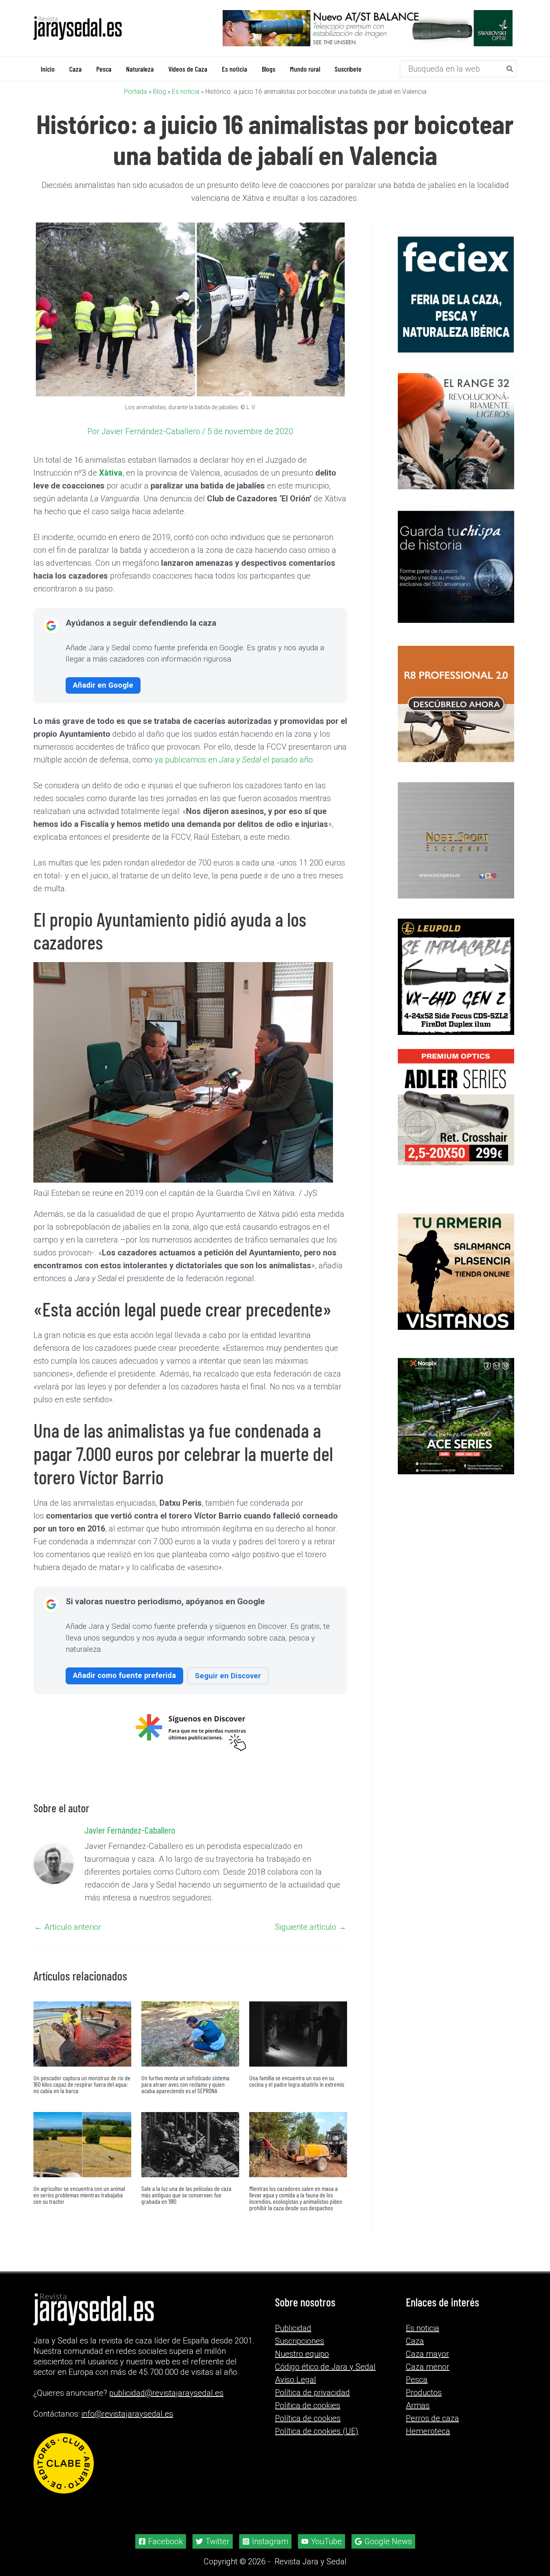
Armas (418, 2405)
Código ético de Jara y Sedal (325, 2367)
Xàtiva (111, 473)
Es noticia (186, 92)
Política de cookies (308, 2418)
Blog (159, 92)
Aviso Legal (296, 2380)
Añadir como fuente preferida (124, 1675)
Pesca (417, 2380)
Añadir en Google (103, 685)
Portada (135, 92)
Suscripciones (300, 2341)
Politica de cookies (308, 2405)
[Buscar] (510, 69)
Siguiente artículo (311, 1927)
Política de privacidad (312, 2393)
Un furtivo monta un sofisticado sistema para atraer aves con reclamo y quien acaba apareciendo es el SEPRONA (185, 2084)
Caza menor (428, 2367)
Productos (424, 2393)
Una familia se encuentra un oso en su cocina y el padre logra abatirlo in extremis (297, 2081)
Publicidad (293, 2328)
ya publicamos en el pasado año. (235, 760)
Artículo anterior (68, 1927)
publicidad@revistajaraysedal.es (166, 2393)
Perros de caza (432, 2418)
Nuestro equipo (302, 2354)
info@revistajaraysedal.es (127, 2414)
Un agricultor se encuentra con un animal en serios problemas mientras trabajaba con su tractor (79, 2195)
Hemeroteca (428, 2431)
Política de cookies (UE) (317, 2431)
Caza (415, 2341)
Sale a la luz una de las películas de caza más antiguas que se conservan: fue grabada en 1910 (186, 2195)
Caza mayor (427, 2354)
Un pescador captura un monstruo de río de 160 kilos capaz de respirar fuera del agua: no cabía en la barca (82, 2084)
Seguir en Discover (228, 1676)
